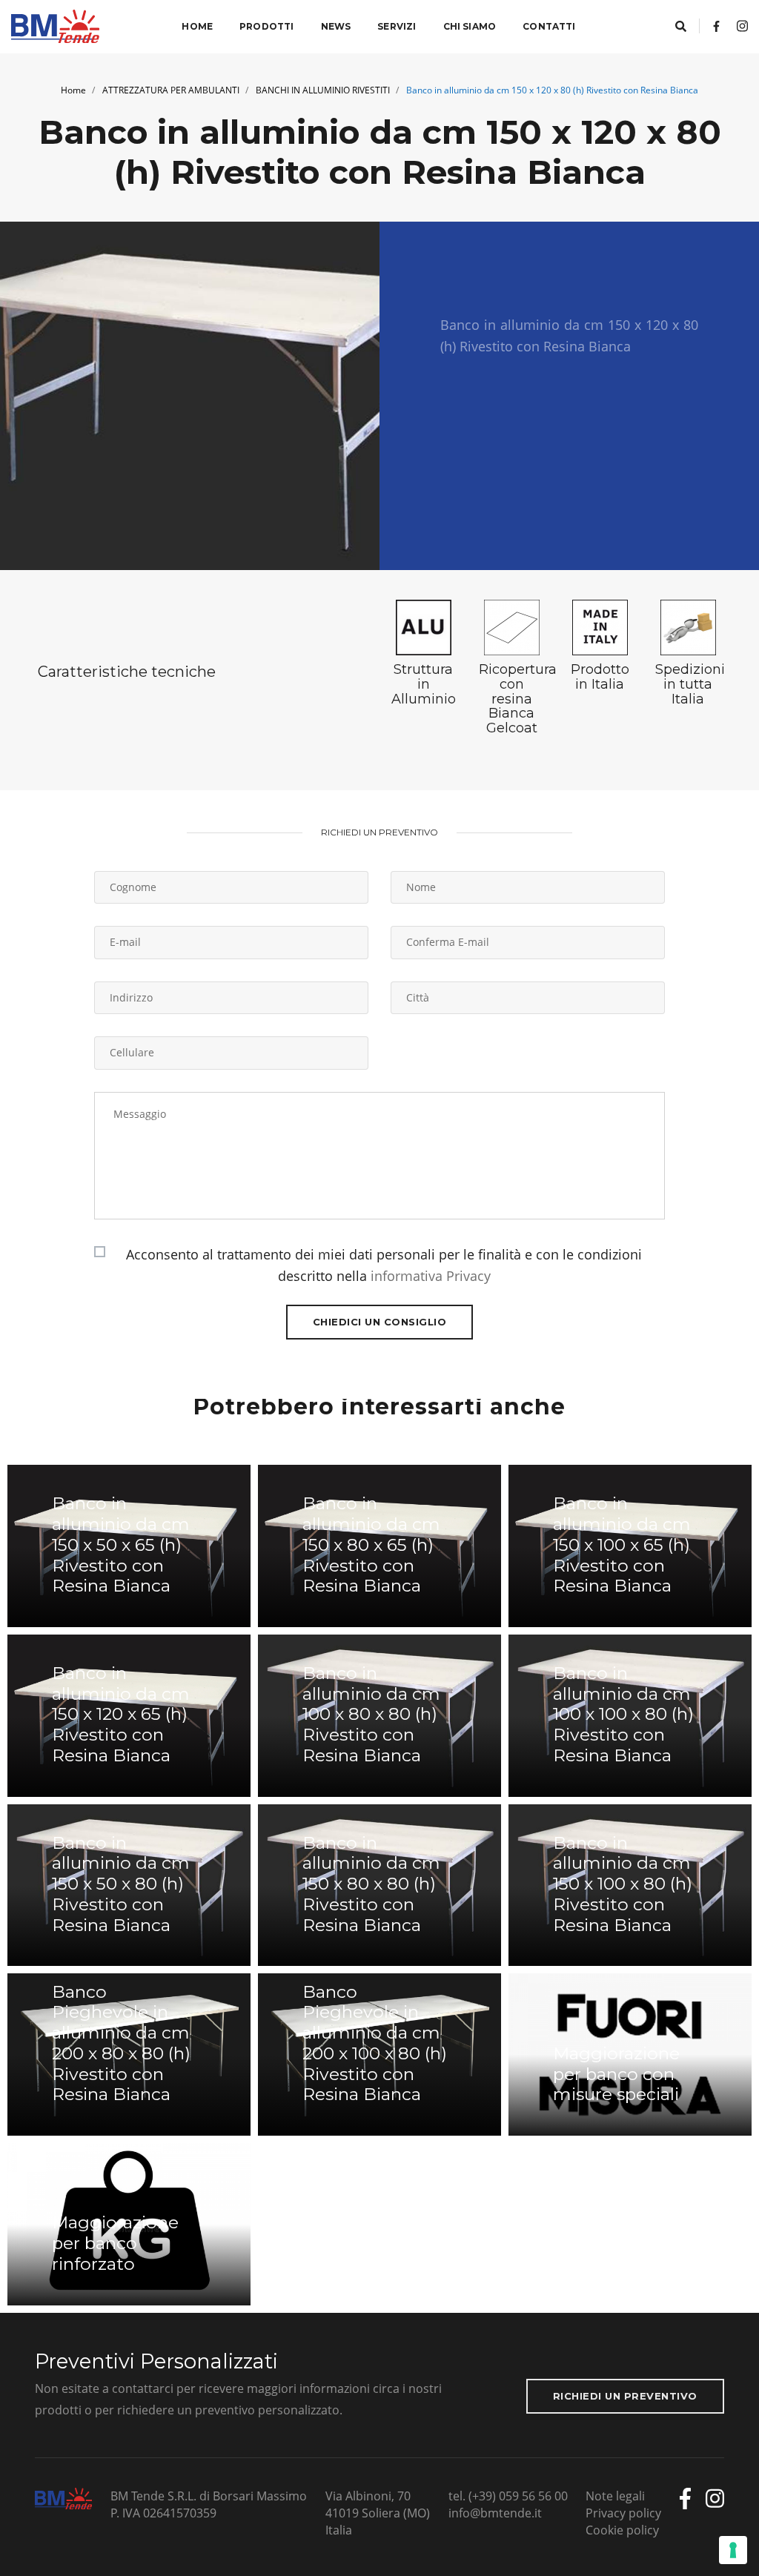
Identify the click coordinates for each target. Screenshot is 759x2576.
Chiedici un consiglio (380, 1322)
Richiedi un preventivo (625, 2396)
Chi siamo (470, 26)
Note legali (615, 2496)
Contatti (549, 26)
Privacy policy (623, 2513)
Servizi (397, 26)
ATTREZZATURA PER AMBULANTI (171, 90)
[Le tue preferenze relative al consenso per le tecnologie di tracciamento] (733, 2550)
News (336, 26)
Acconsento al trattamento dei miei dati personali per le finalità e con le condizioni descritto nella (384, 1265)
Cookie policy (622, 2530)
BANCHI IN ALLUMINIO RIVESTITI (323, 90)
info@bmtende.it (495, 2513)
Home (197, 26)
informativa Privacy (431, 1276)
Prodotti (266, 26)
